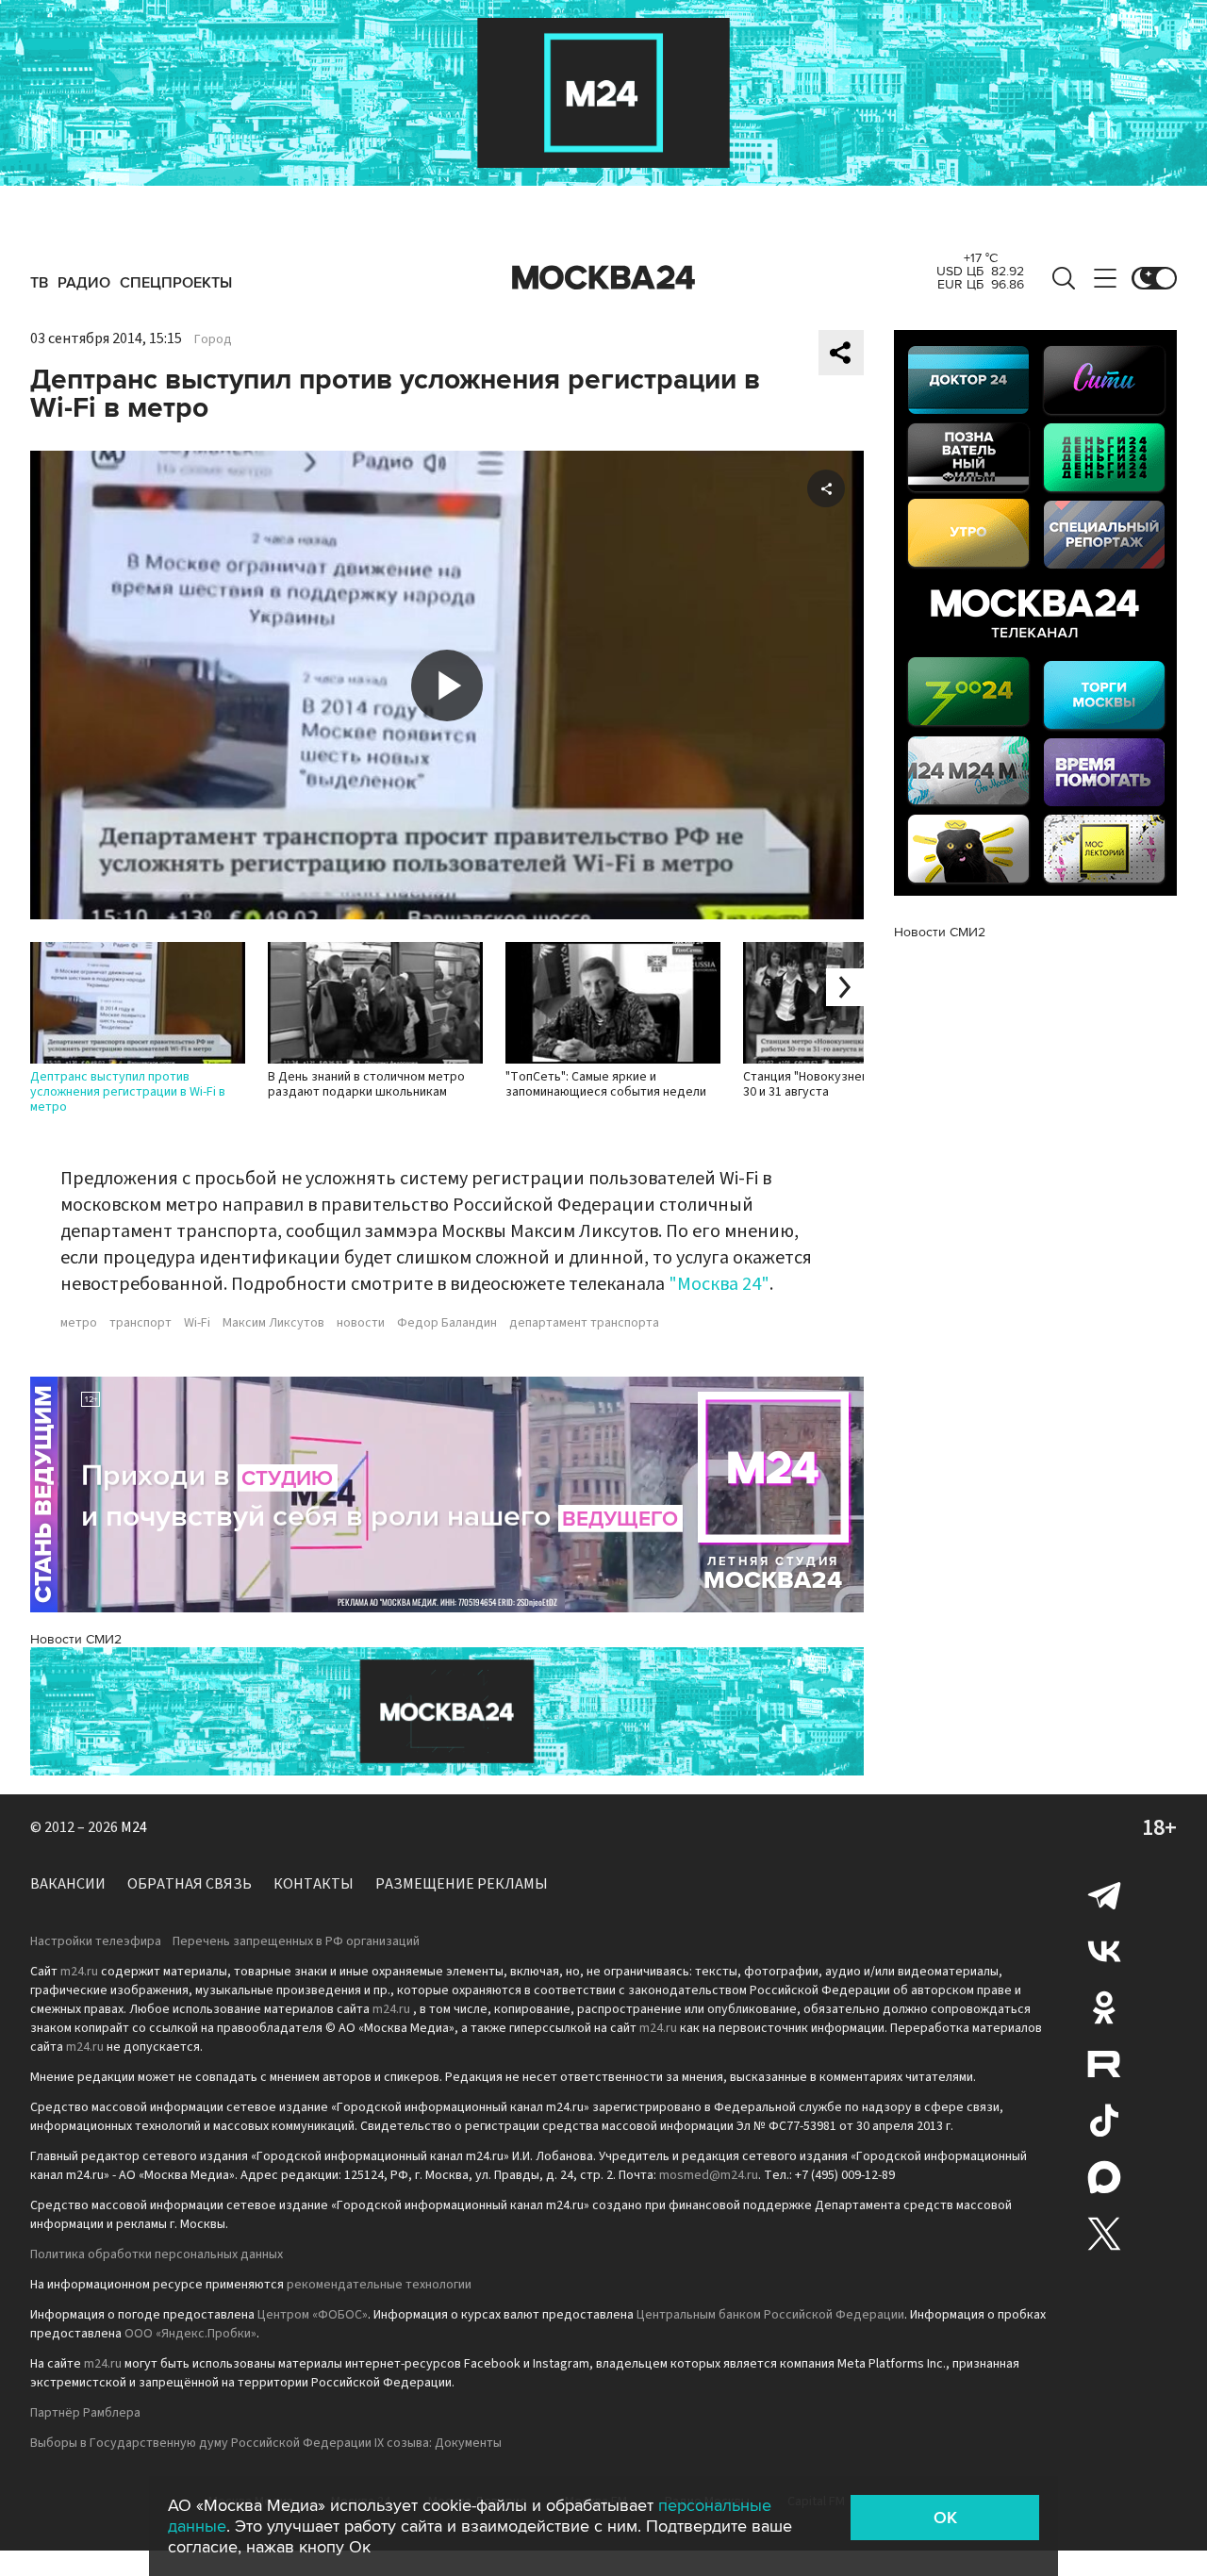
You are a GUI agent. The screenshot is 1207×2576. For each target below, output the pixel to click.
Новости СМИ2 (76, 1639)
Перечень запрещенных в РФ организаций (296, 1941)
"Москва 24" (719, 1284)
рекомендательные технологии (379, 2285)
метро (79, 1323)
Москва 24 (603, 278)
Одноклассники (1104, 2007)
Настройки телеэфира (96, 1941)
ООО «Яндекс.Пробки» (190, 2334)
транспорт (141, 1323)
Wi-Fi (197, 1323)
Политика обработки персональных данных (157, 2254)
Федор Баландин (447, 1323)
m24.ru (79, 1972)
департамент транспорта (584, 1323)
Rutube (1104, 2064)
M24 (134, 1827)
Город (213, 339)
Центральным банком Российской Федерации (770, 2315)
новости (361, 1323)
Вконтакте (1104, 1951)
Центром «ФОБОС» (313, 2315)
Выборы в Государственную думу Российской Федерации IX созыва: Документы (266, 2443)
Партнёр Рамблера (85, 2413)
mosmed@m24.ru (709, 2175)
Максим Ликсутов (273, 1323)
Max (1104, 2177)
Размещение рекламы (462, 1884)
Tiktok (1104, 2121)
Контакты (314, 1884)
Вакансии (68, 1884)
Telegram (1104, 1894)
